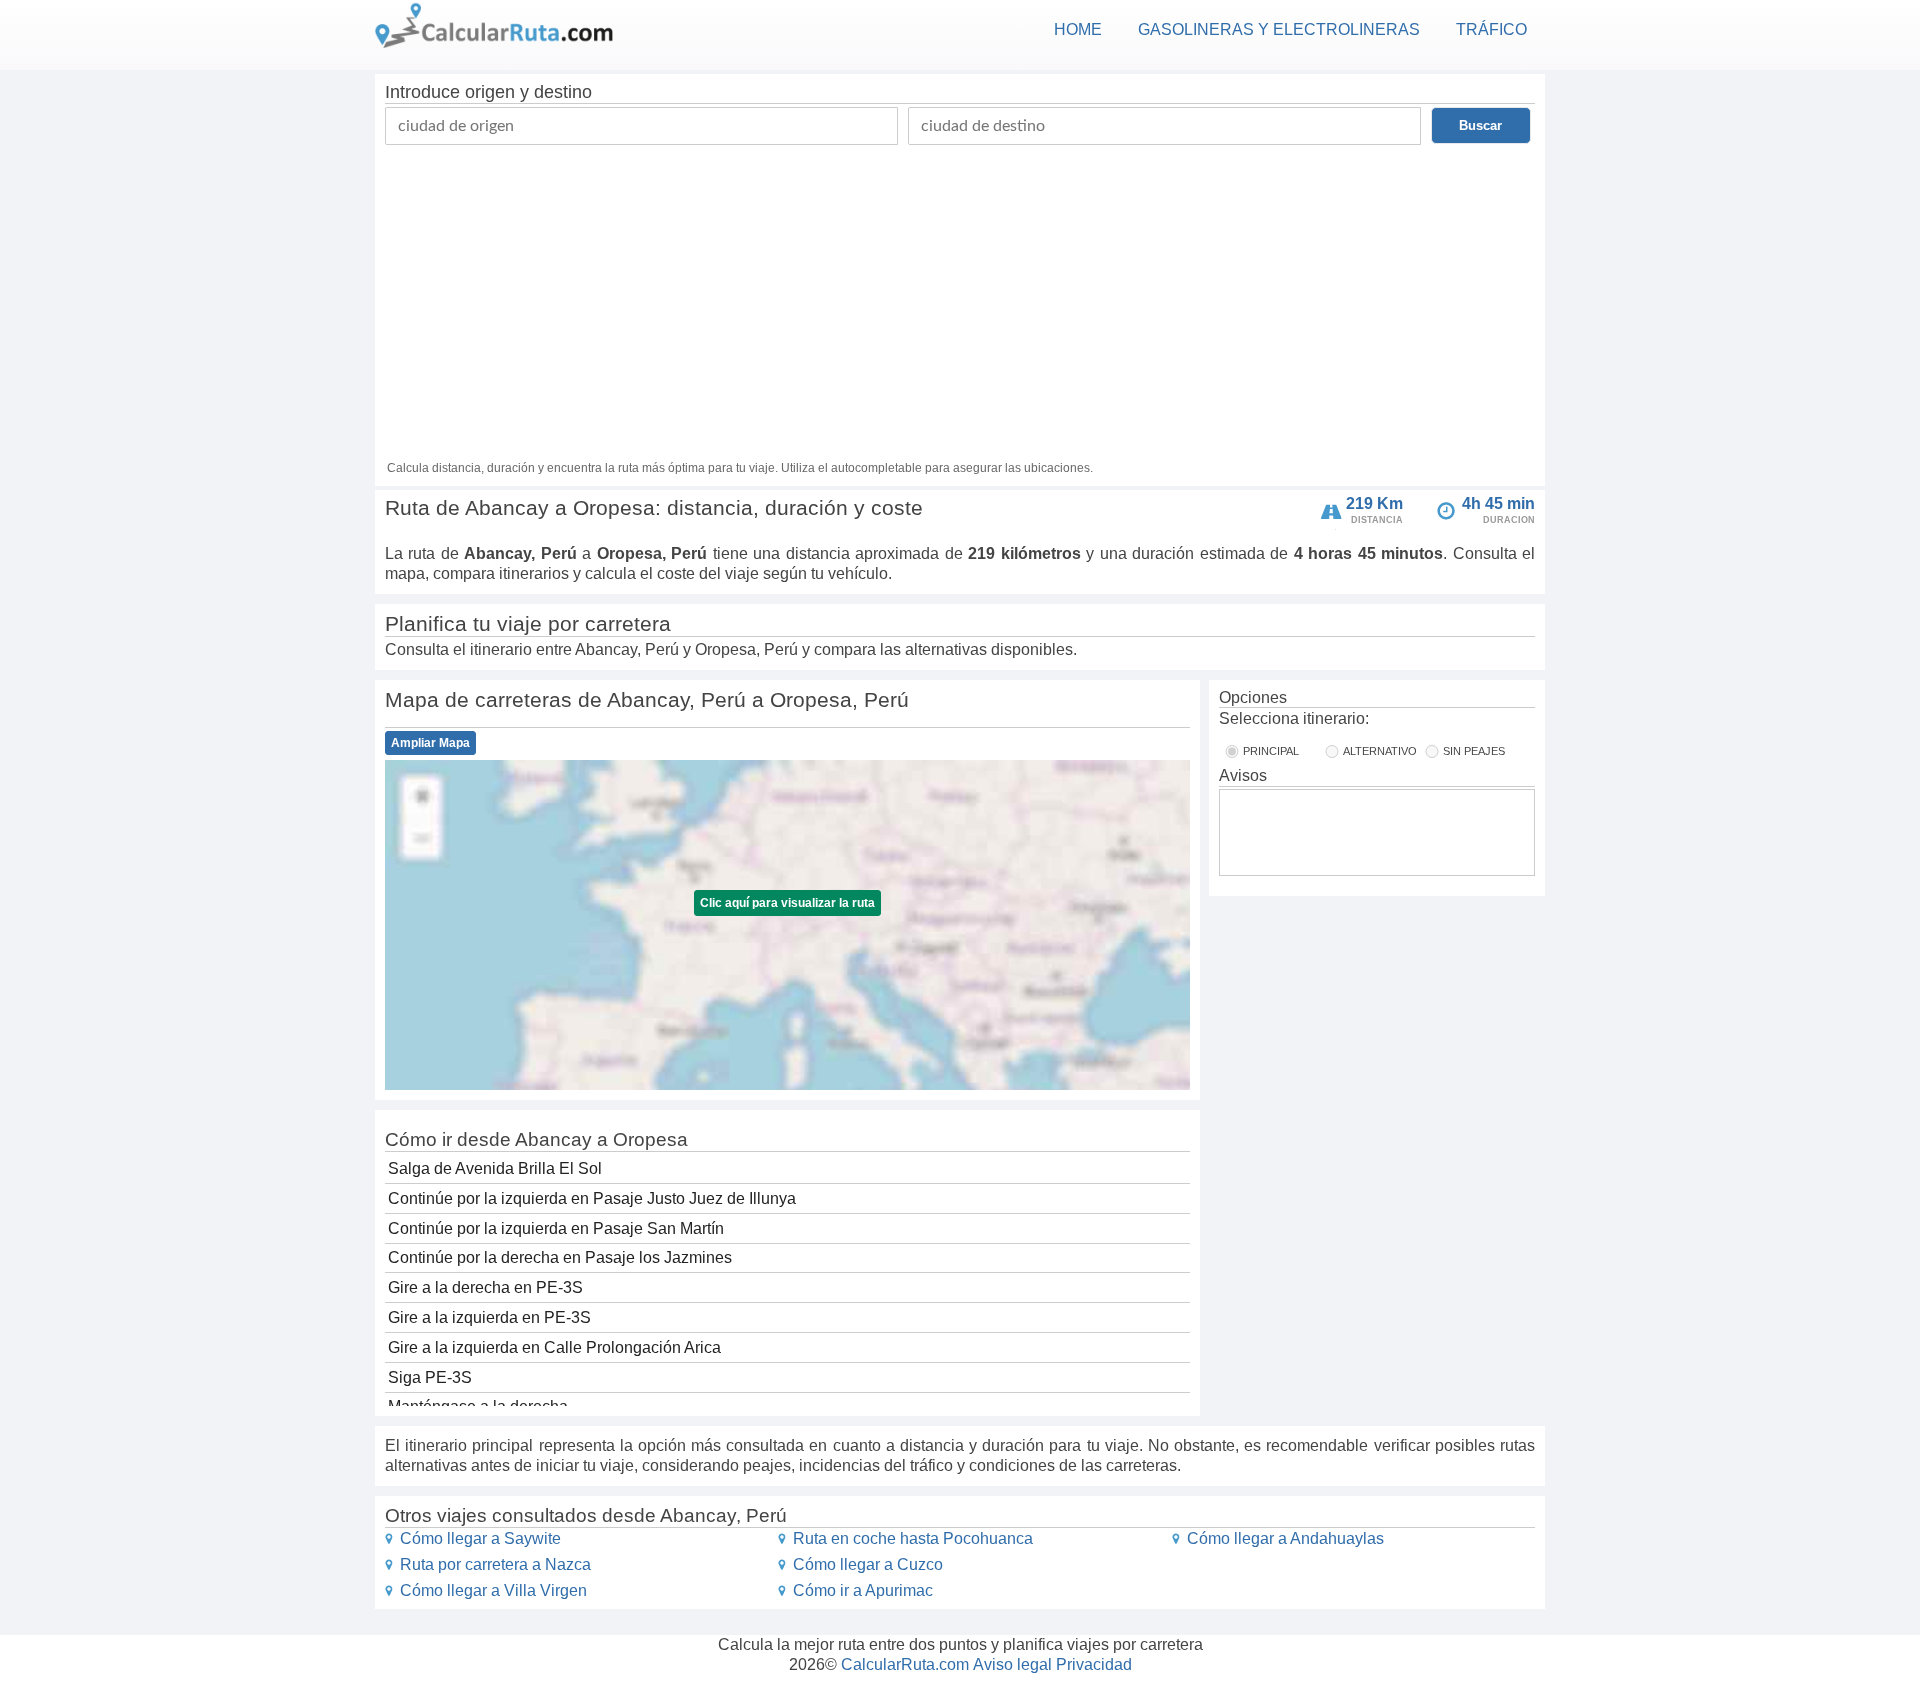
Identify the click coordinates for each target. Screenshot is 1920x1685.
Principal (1271, 751)
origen (490, 92)
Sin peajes (1474, 751)
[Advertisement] (960, 295)
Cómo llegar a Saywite (480, 1538)
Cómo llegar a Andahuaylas (1285, 1538)
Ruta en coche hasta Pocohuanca (913, 1538)
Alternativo (1380, 751)
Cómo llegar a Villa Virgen (493, 1590)
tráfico (1491, 29)
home (1078, 29)
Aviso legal (1012, 1664)
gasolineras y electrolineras (1279, 29)
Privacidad (1094, 1664)
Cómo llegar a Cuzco (868, 1564)
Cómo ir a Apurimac (863, 1590)
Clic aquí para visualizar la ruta (787, 903)
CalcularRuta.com (905, 1664)
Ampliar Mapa (430, 743)
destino (563, 92)
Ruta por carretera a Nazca (495, 1564)
